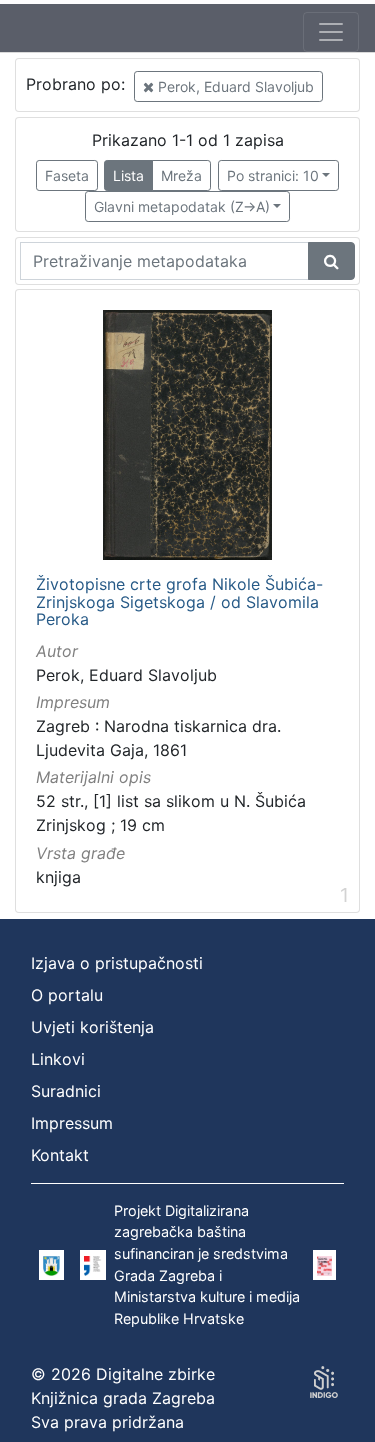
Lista (128, 175)
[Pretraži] (331, 261)
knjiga (58, 877)
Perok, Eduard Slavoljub (234, 86)
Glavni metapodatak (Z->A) (182, 206)
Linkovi (58, 1059)
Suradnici (66, 1091)
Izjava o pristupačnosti (117, 963)
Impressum (72, 1123)
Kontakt (60, 1155)
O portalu (67, 995)
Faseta (67, 175)
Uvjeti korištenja (92, 1027)
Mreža (181, 175)
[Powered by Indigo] (324, 1382)
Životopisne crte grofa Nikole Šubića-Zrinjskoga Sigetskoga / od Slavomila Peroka (179, 602)
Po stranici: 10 (273, 175)
